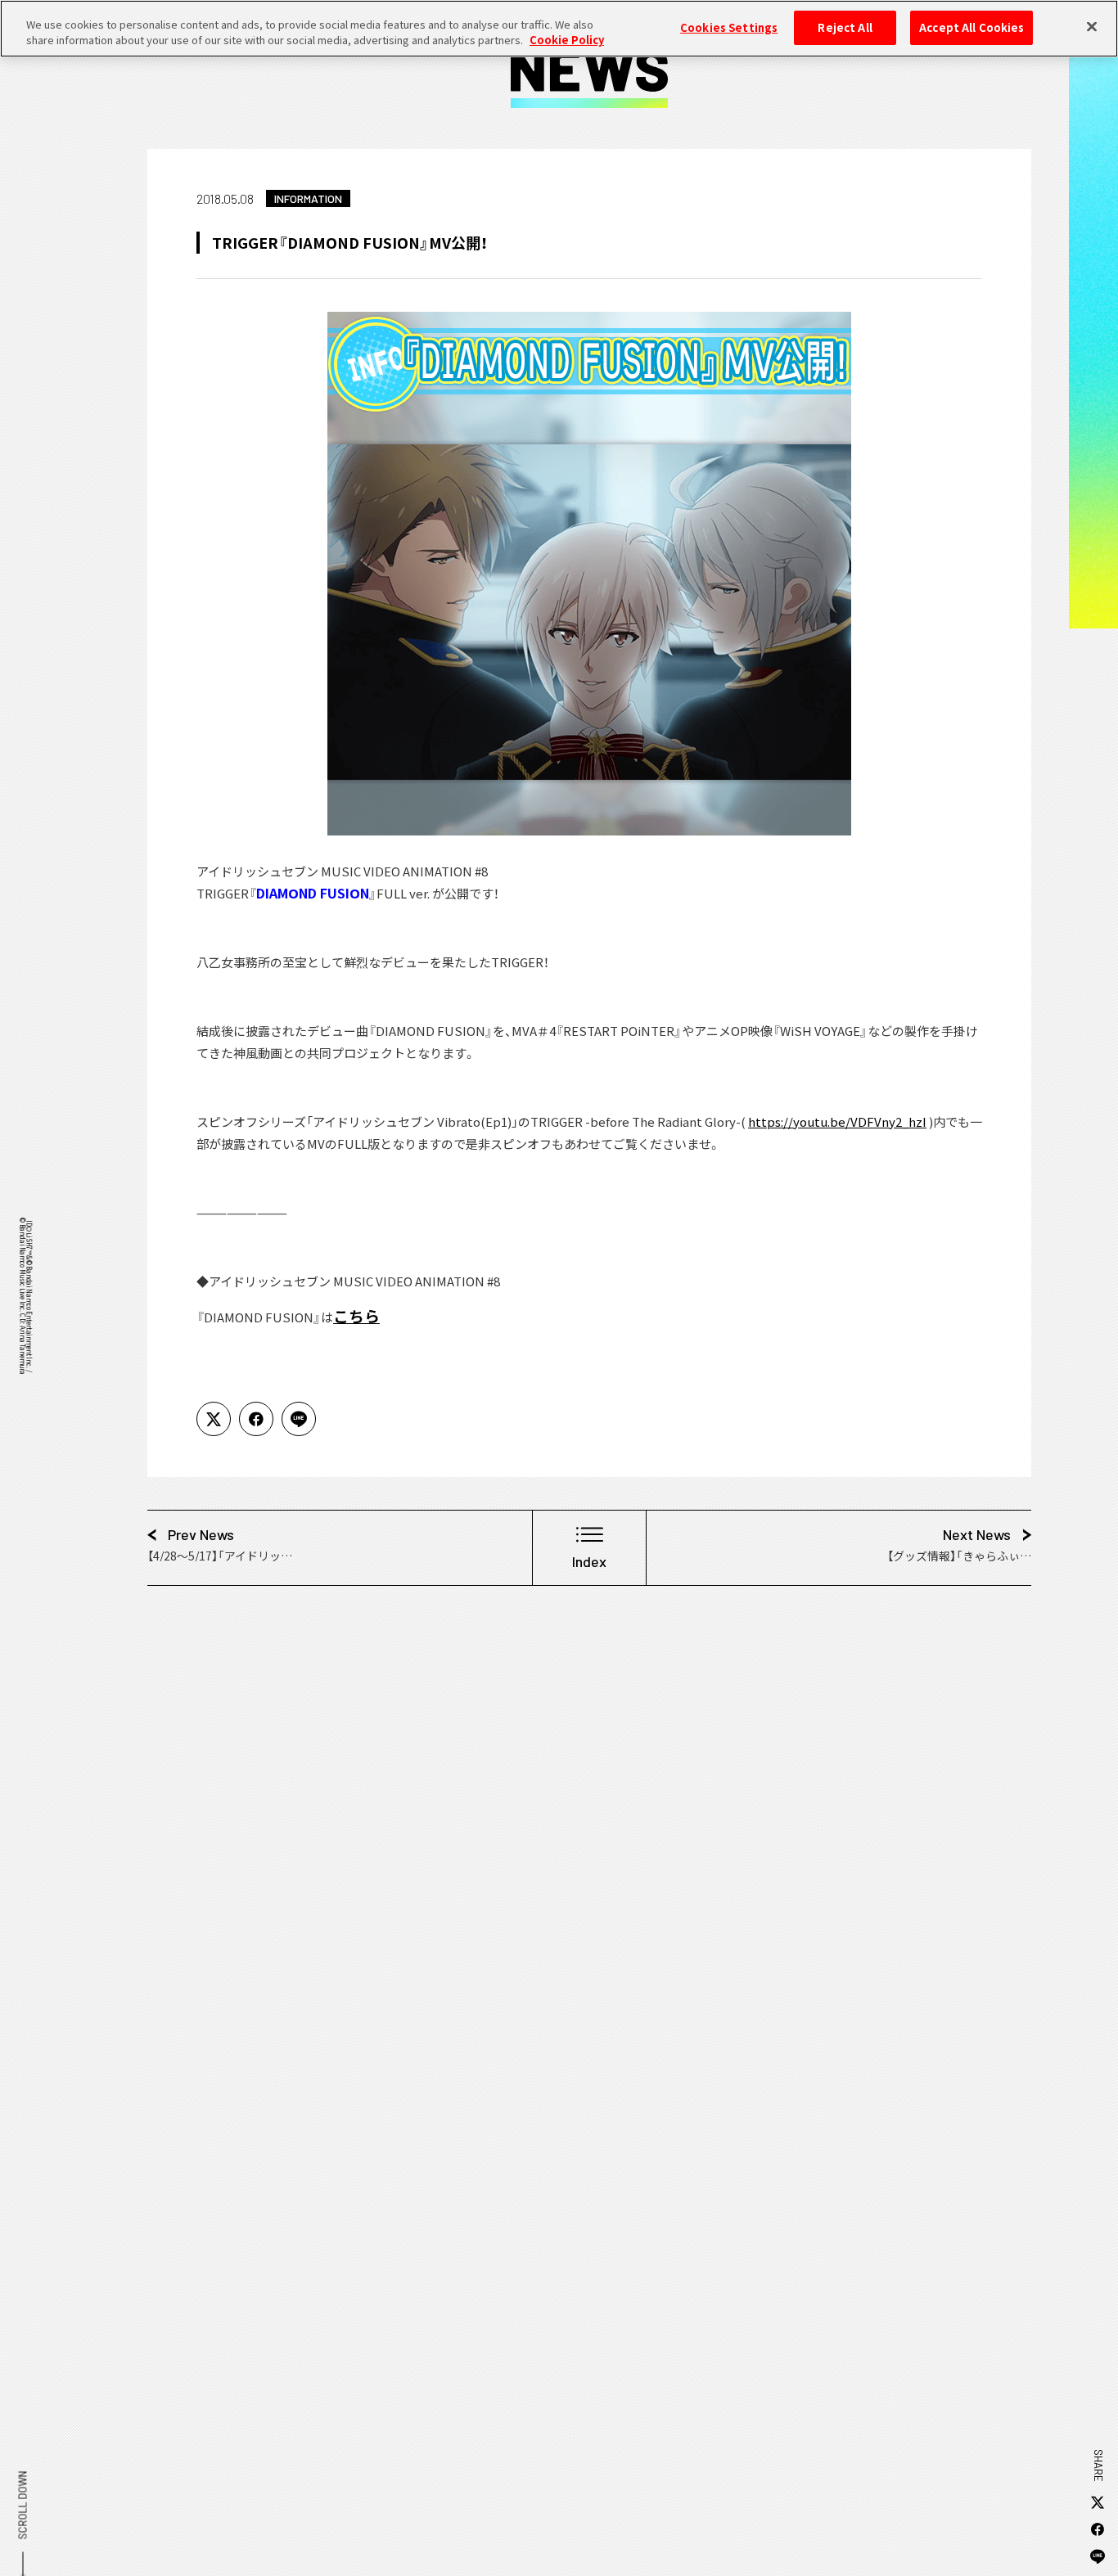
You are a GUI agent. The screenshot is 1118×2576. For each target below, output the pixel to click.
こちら (356, 1315)
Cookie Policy (567, 41)
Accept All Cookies (971, 27)
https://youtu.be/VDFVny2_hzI (837, 1121)
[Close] (1092, 26)
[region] (559, 29)
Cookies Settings (729, 27)
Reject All (845, 27)
